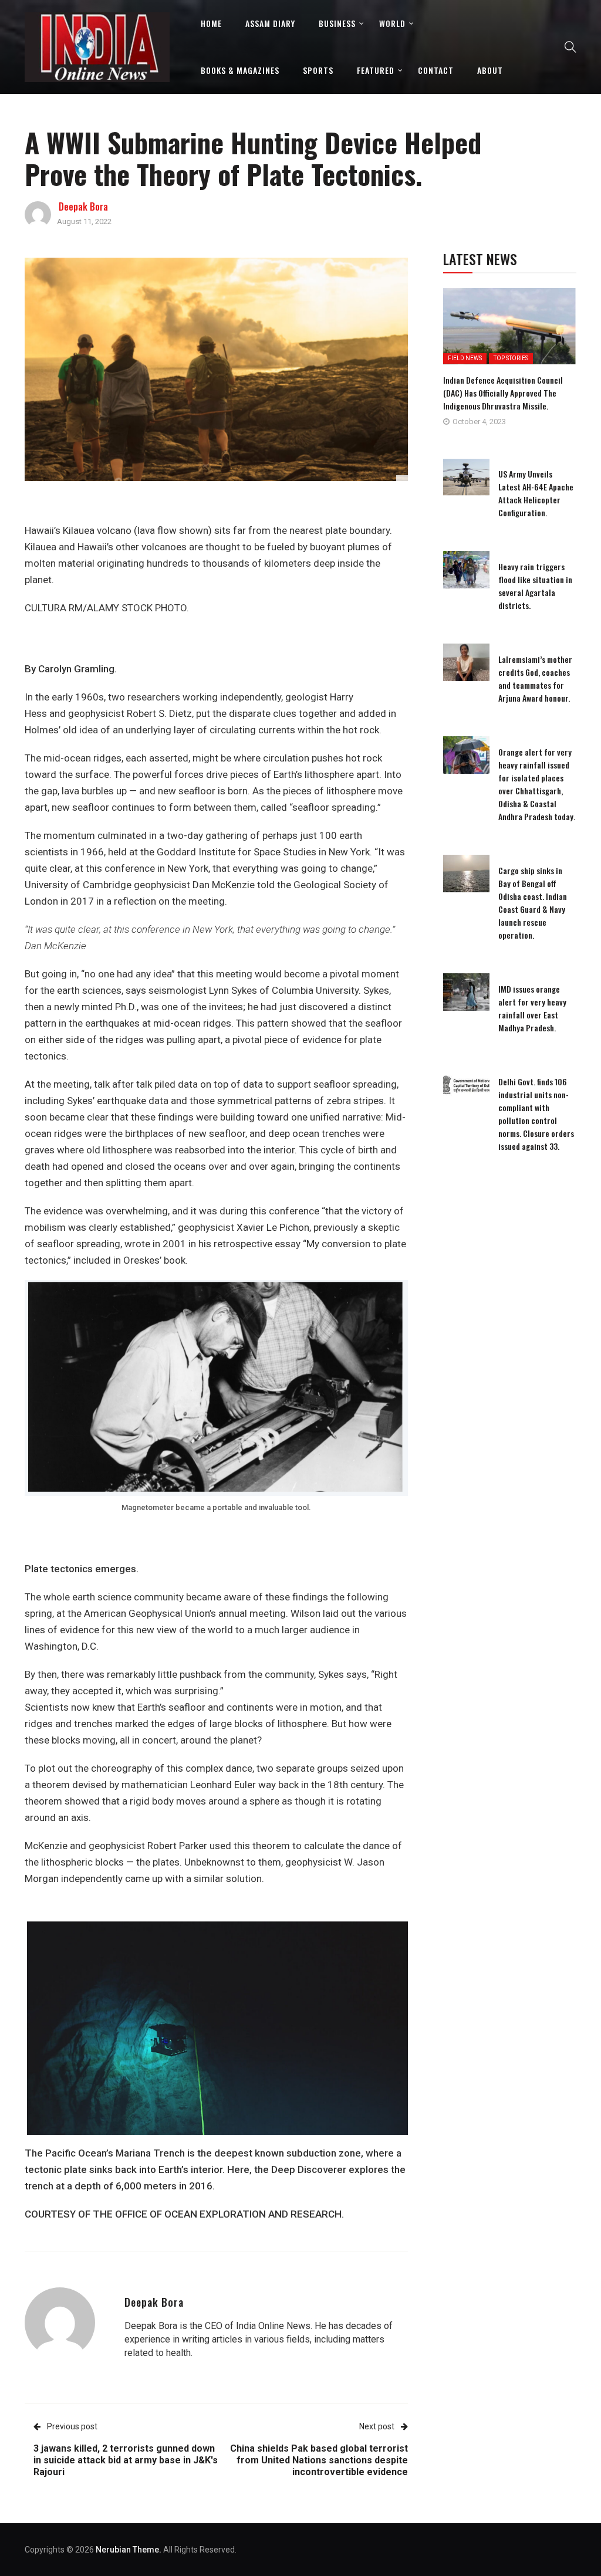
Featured (376, 70)
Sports (318, 70)
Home (211, 23)
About (490, 70)
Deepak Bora (83, 207)
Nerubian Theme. (129, 2550)
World (392, 23)
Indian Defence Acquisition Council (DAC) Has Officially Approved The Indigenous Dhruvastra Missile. (503, 393)
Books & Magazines (240, 70)
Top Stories (511, 358)
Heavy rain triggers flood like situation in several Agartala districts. (535, 586)
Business (337, 23)
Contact (436, 70)
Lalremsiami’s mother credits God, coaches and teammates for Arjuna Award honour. (535, 678)
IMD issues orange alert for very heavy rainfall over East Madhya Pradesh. (532, 1008)
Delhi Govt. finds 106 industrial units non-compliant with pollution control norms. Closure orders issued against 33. (536, 1114)
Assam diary (270, 23)
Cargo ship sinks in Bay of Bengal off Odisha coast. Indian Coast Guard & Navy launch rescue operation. (533, 903)
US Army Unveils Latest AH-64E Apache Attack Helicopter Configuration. (536, 493)
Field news (465, 358)
